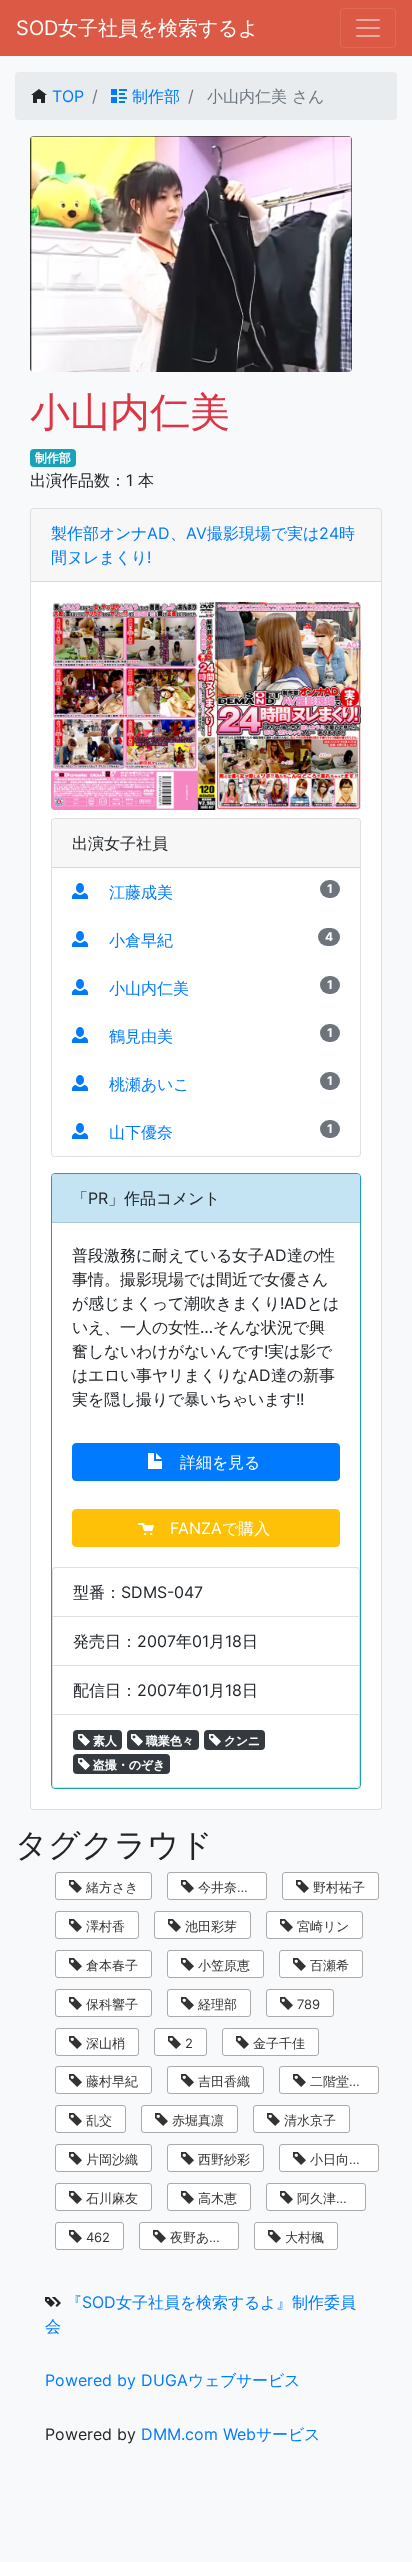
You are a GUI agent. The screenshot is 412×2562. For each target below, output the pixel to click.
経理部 (215, 2004)
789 (306, 2004)
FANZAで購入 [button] (214, 1528)
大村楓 (302, 2237)
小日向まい (340, 2159)
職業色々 (168, 1740)
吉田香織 (222, 2081)
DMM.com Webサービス (230, 2434)
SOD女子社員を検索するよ (137, 28)
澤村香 (103, 1926)
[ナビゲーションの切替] (368, 28)
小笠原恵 (222, 1965)
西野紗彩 (222, 2159)
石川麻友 (110, 2198)
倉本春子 (110, 1965)
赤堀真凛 (196, 2120)
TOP (68, 96)
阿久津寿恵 (327, 2198)
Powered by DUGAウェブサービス (172, 2380)
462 (96, 2237)
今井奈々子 (228, 1887)
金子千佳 (277, 2043)
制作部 (153, 96)
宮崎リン (321, 1926)
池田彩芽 (209, 1926)
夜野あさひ (200, 2237)
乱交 (97, 2120)
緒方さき (110, 1887)
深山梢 (103, 2043)
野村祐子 (337, 1887)
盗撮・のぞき (127, 1764)
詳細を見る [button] (214, 1462)
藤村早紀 (110, 2081)
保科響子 (110, 2004)
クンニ (240, 1740)
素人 (103, 1740)
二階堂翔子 (340, 2081)
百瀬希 (327, 1965)
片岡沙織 (110, 2159)
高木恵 (215, 2198)
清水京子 (308, 2120)
